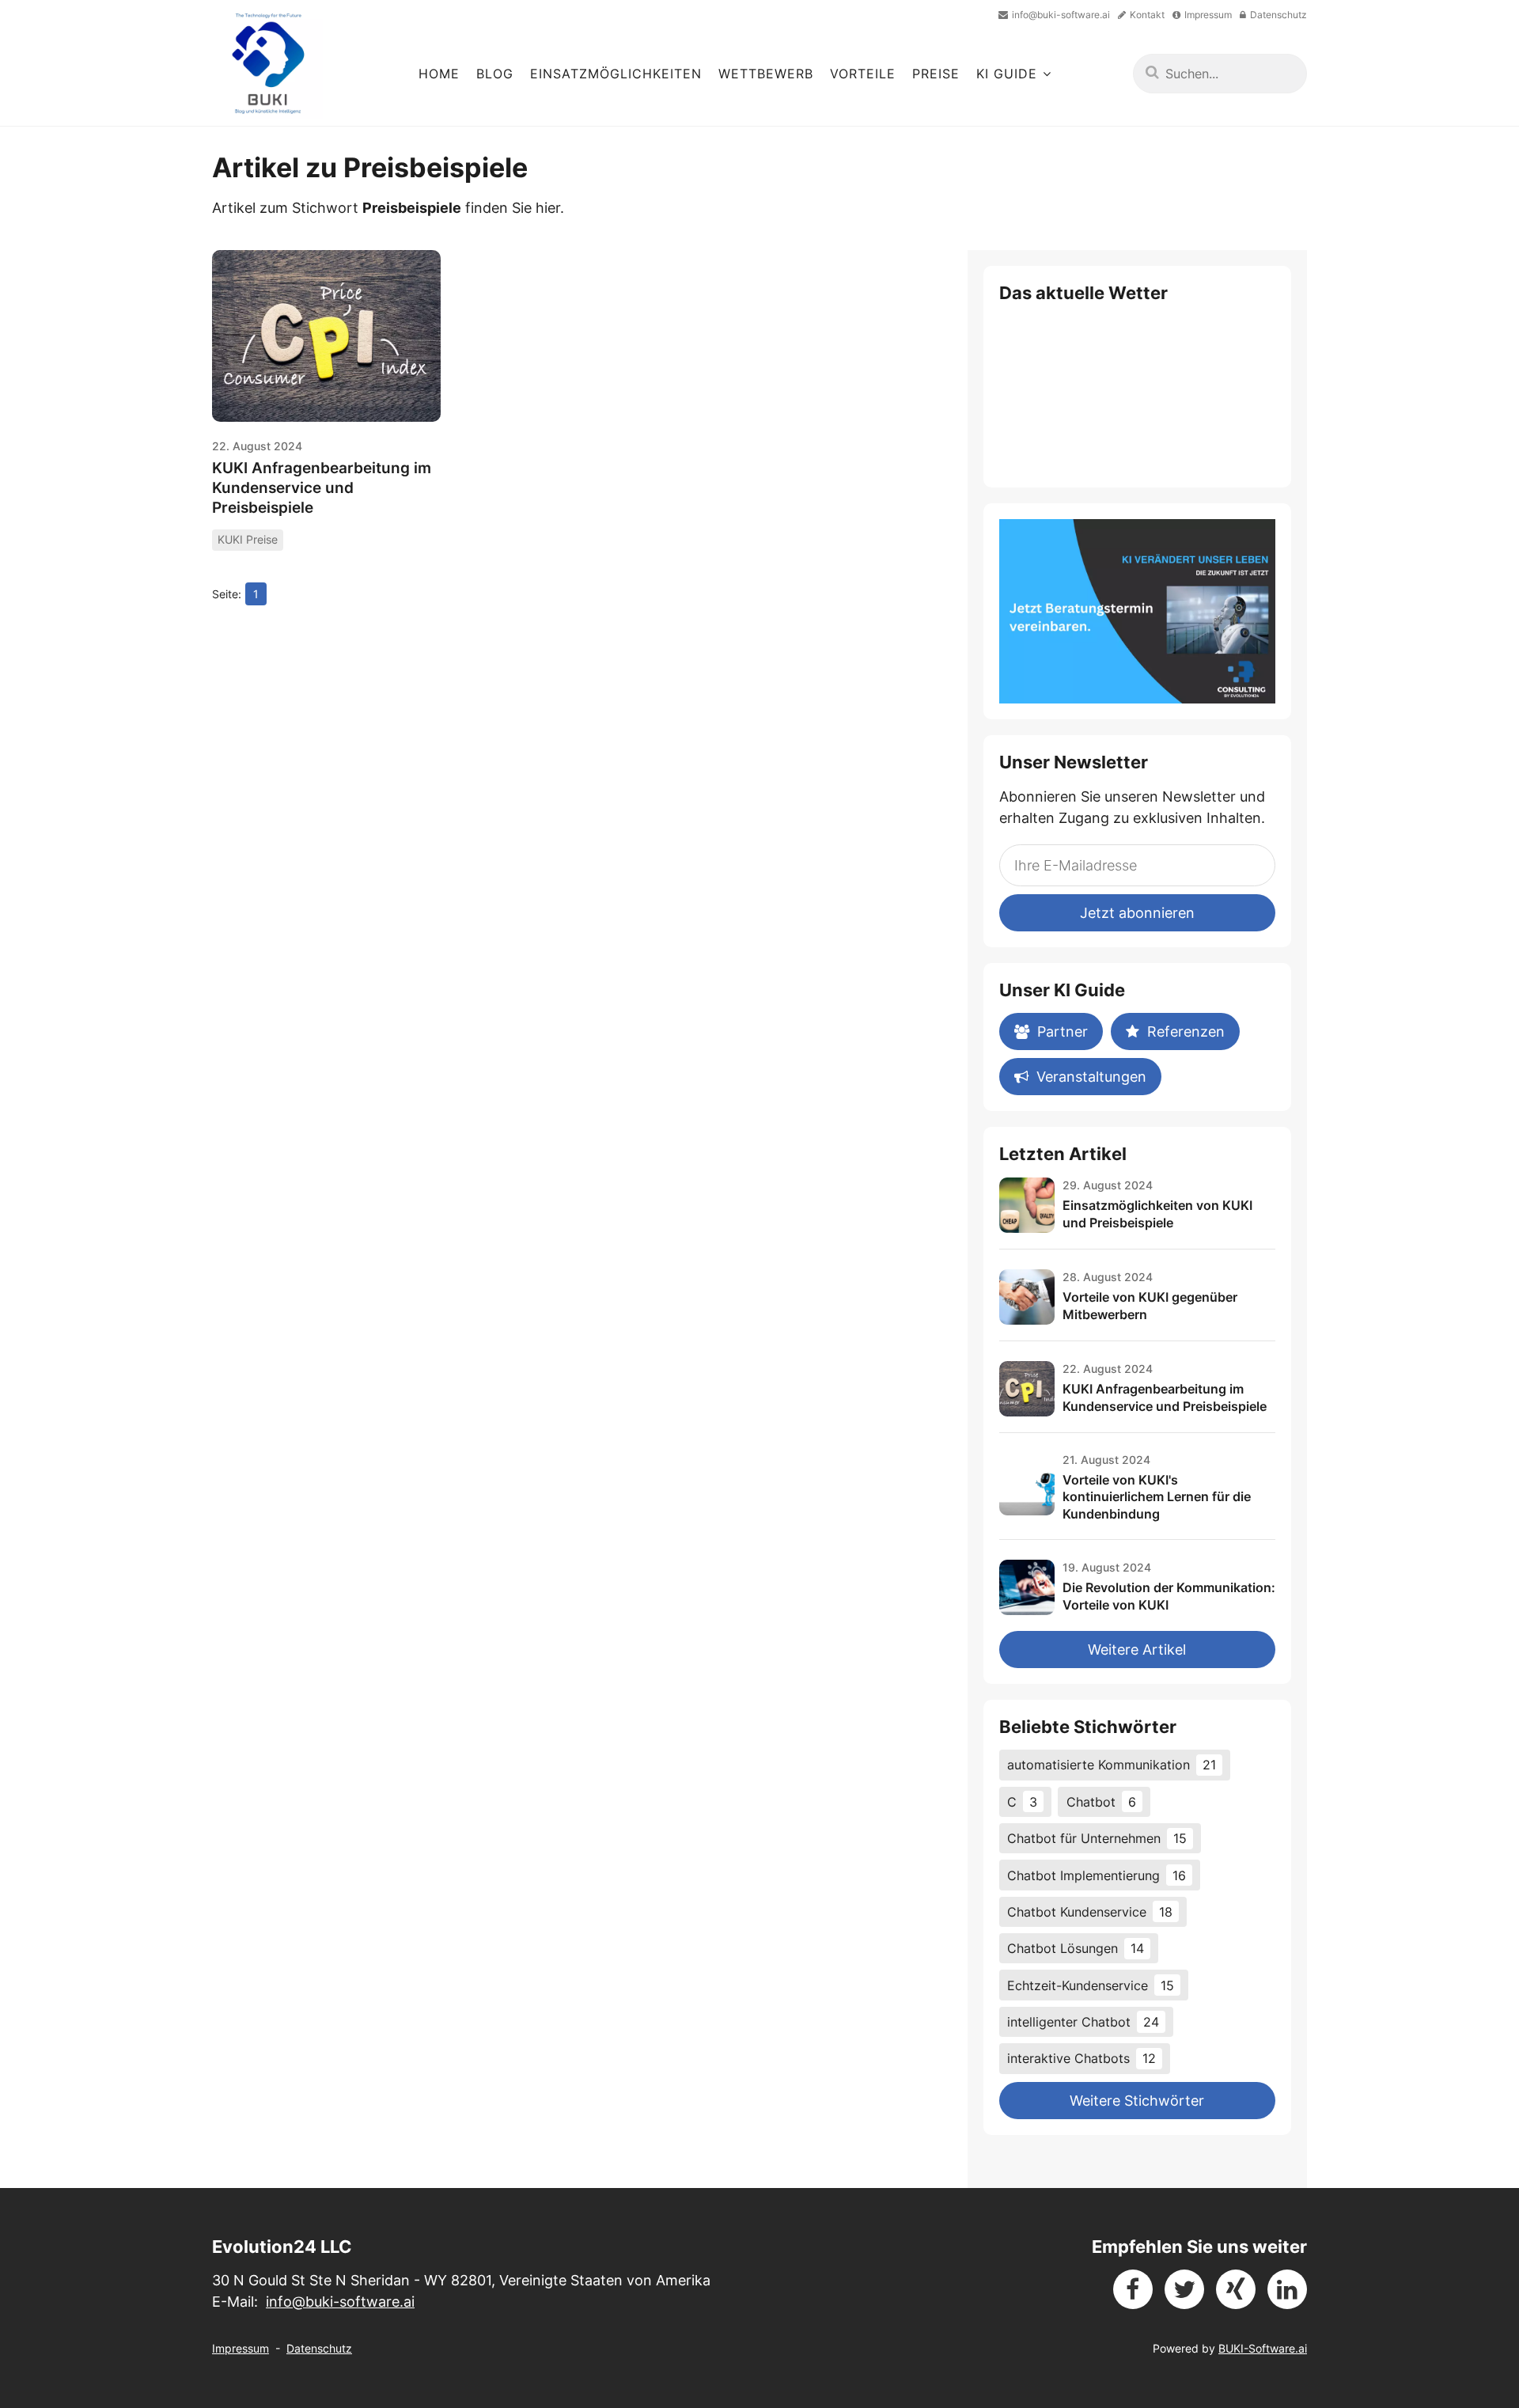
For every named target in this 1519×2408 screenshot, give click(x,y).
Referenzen (1186, 1031)
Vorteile (863, 74)
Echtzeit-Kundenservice (1091, 1985)
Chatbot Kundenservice (1090, 1912)
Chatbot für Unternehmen (1097, 1838)
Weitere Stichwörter (1137, 2101)
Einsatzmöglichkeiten (616, 74)
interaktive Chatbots (1081, 2058)
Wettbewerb (766, 74)
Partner (1063, 1031)
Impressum (241, 2348)
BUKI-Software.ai (1263, 2348)
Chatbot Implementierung (1097, 1875)
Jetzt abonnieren (1137, 913)
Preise (936, 74)
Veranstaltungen (1091, 1077)
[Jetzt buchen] (1137, 611)
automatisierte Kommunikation (1112, 1765)
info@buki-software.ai (340, 2302)
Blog (495, 74)
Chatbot (1101, 1802)
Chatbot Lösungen (1076, 1948)
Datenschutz (319, 2348)
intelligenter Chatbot (1083, 2022)
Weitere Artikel (1137, 1650)
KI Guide (1007, 74)
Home (439, 74)
